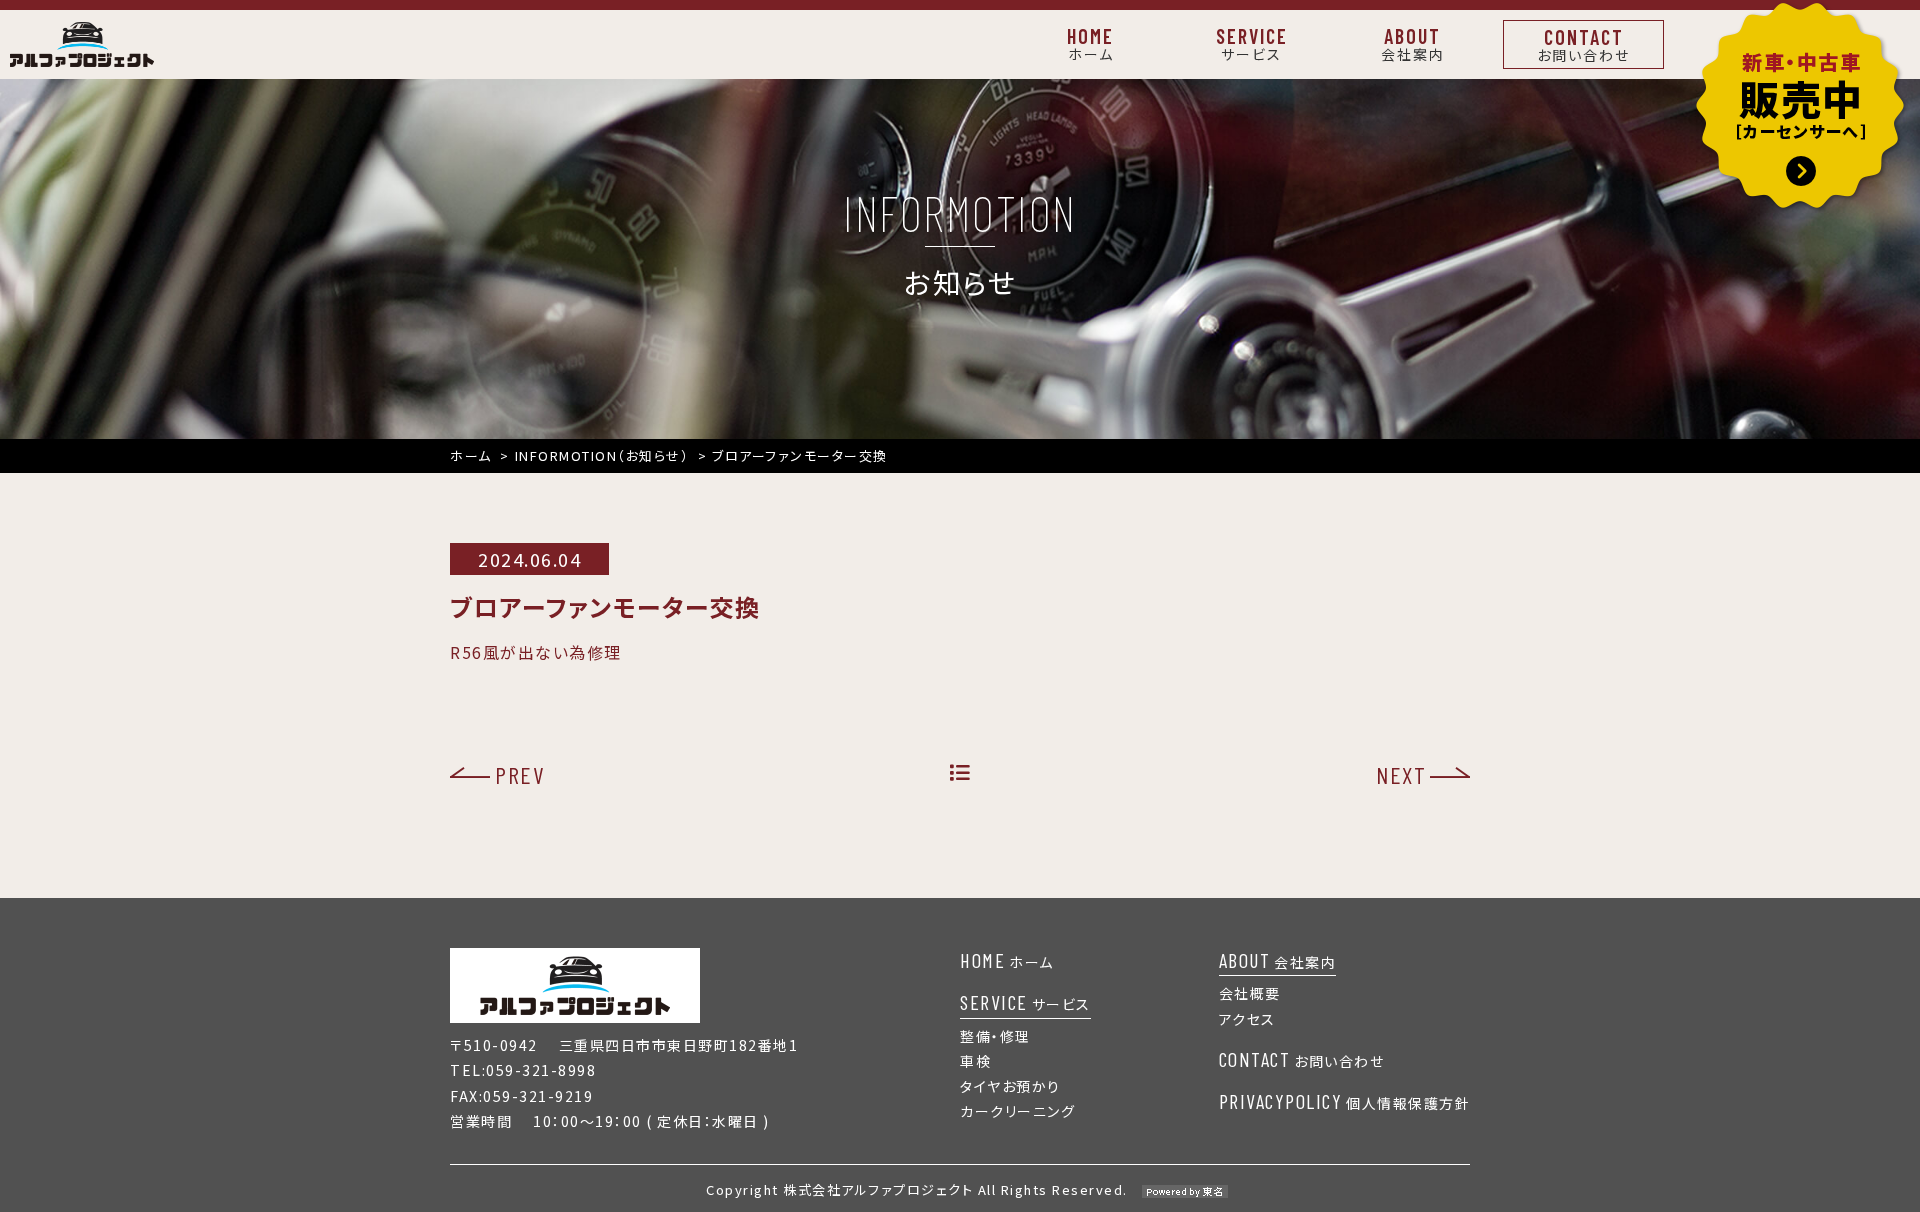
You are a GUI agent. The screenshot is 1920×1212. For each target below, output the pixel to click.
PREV (519, 774)
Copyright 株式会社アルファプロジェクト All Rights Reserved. (917, 1189)
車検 (975, 1061)
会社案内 (1278, 960)
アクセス (1247, 1019)
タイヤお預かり (1010, 1086)
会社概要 (1250, 993)
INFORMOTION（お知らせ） (602, 455)
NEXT (1401, 774)
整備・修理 (995, 1036)
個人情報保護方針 (1345, 1103)
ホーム (471, 455)
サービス (1025, 1002)
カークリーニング (1017, 1111)
